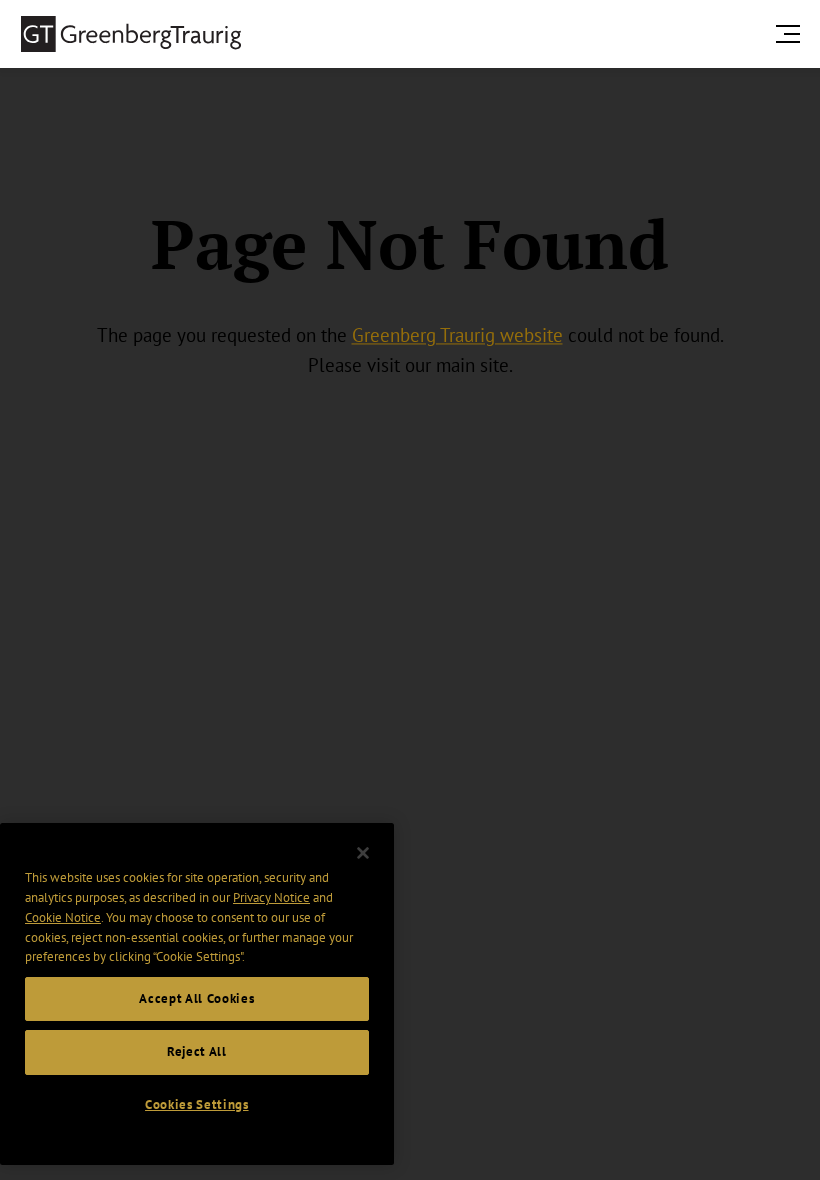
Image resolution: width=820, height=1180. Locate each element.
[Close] (363, 853)
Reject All (197, 1051)
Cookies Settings (197, 1104)
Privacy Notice (271, 897)
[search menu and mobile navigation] (792, 33)
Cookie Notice (63, 917)
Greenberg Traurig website (457, 336)
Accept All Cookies (196, 998)
